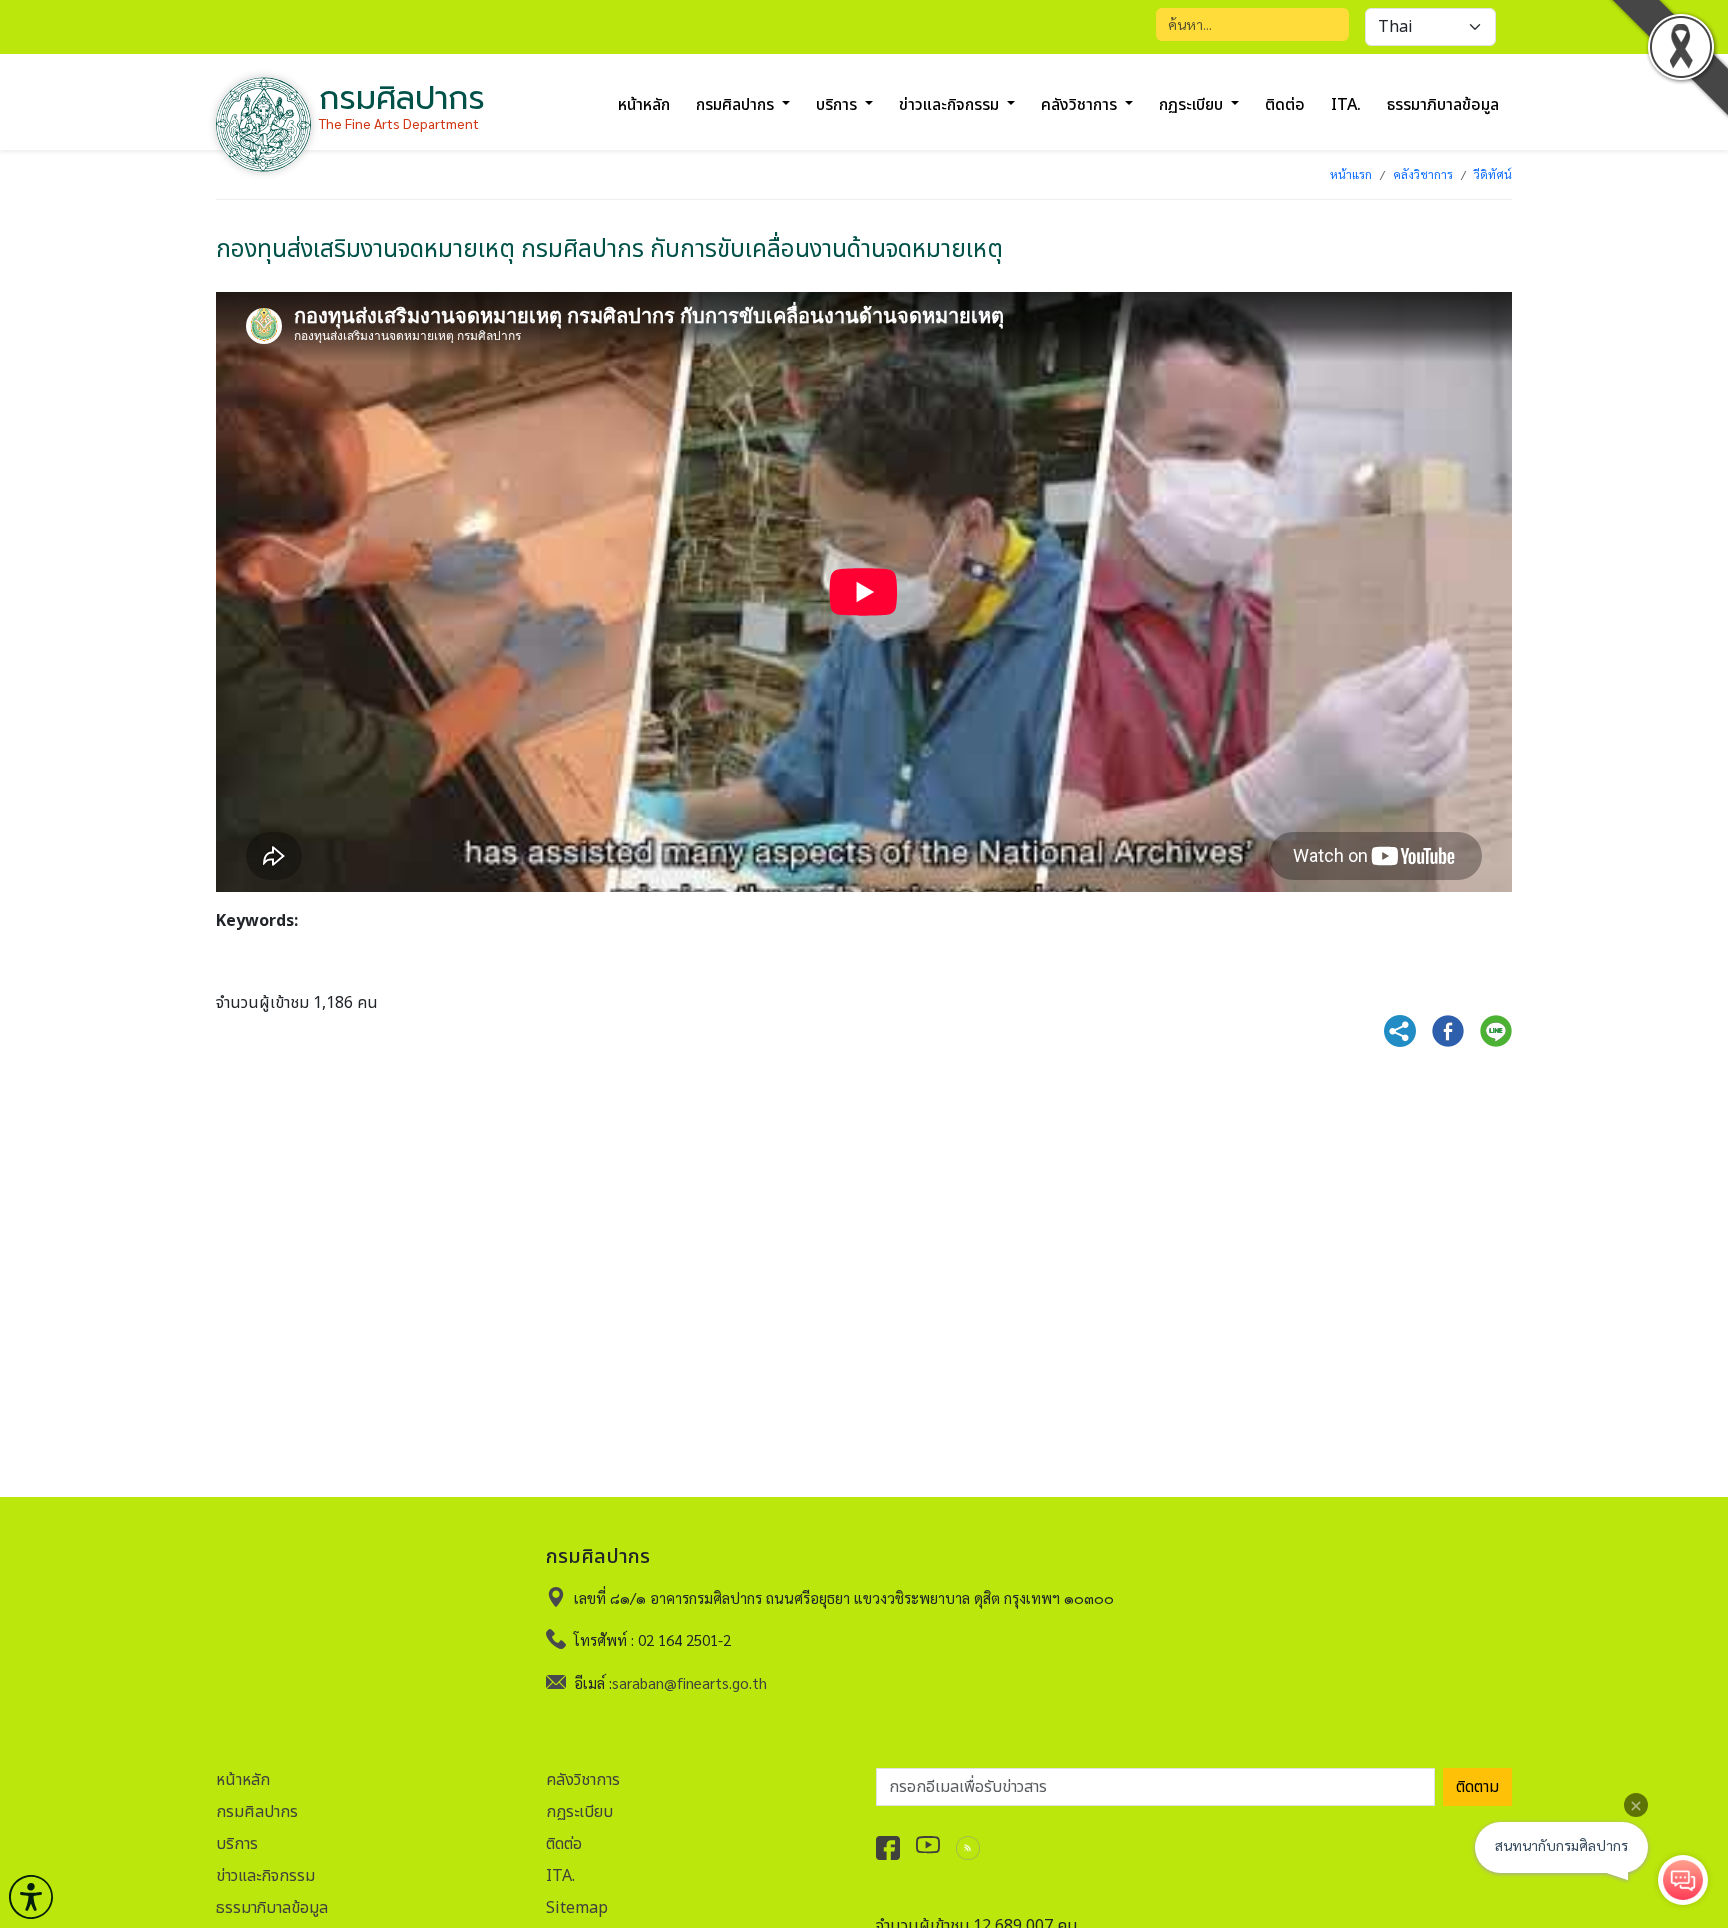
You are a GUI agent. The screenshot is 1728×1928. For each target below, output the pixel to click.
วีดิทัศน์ (1493, 174)
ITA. (1346, 105)
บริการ (237, 1844)
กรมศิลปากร (257, 1812)
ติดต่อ (1285, 105)
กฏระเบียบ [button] (1193, 105)
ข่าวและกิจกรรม (265, 1876)
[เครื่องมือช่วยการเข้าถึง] (31, 1897)
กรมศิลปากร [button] (737, 105)
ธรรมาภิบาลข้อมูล (1443, 105)
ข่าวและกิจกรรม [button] (951, 105)
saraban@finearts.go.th (689, 1682)
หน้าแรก (1351, 174)
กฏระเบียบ (579, 1812)
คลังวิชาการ (1423, 174)
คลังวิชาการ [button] (1081, 105)
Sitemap (577, 1908)
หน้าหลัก (644, 105)
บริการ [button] (838, 105)
